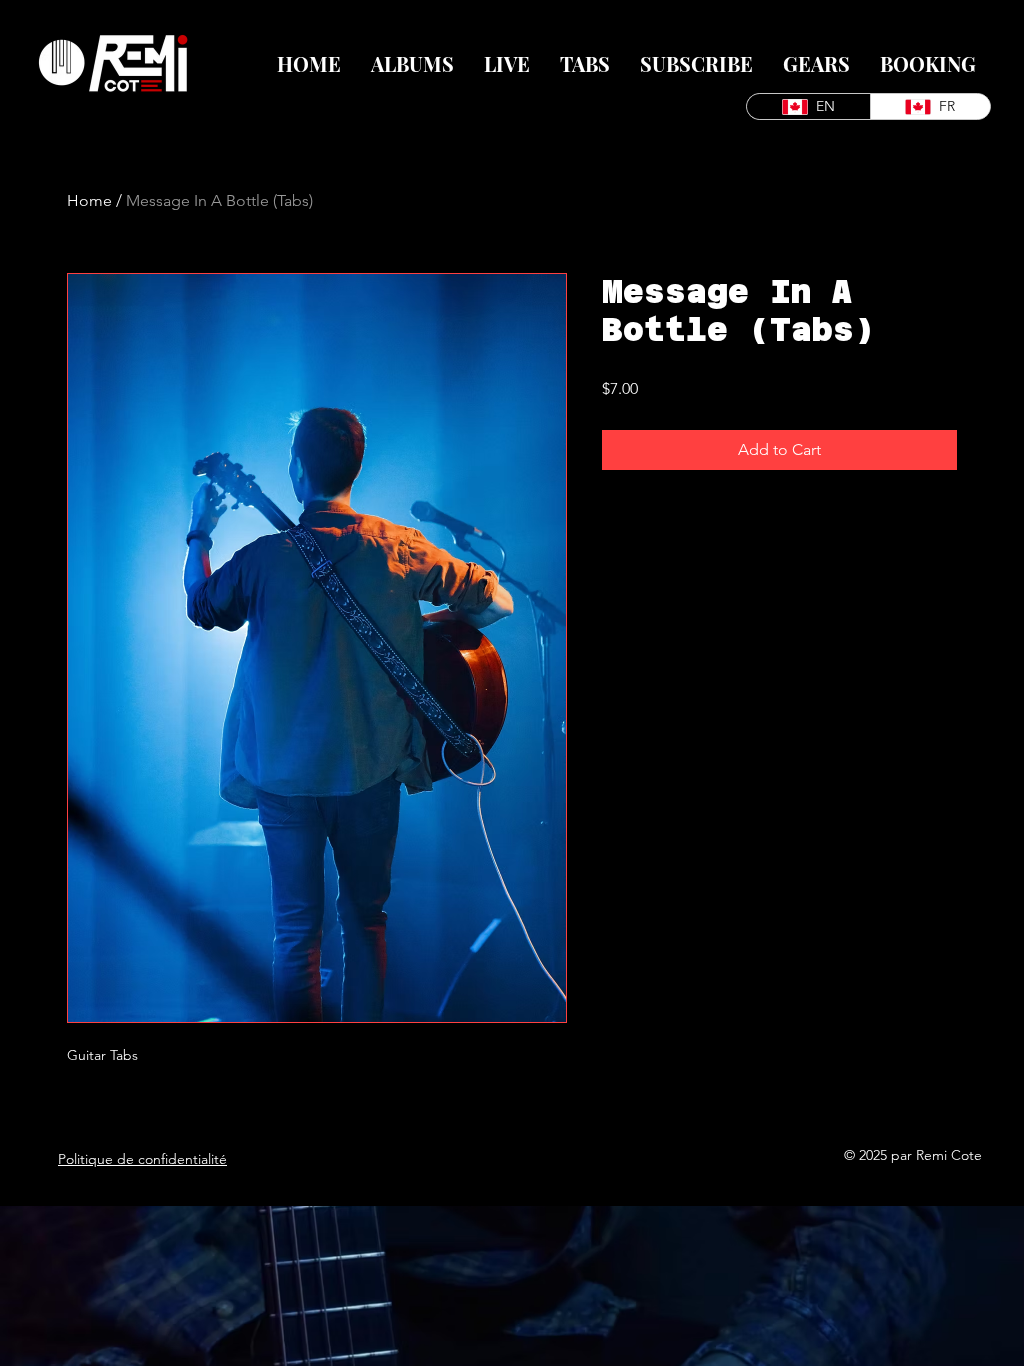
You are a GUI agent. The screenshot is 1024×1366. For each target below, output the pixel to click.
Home (89, 200)
